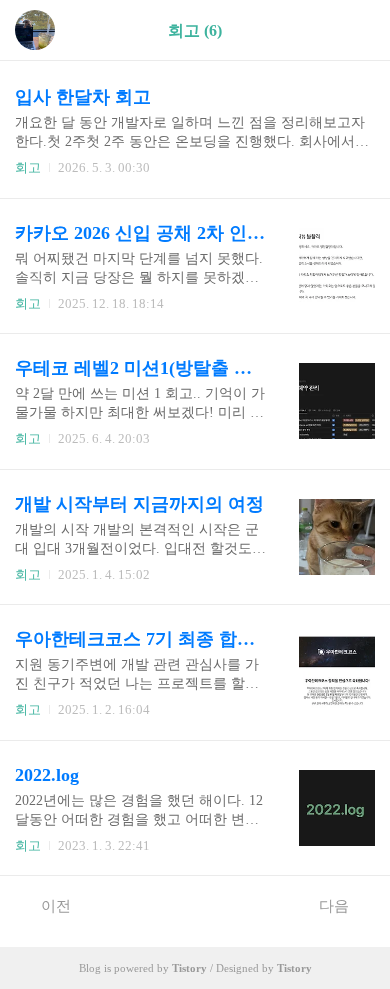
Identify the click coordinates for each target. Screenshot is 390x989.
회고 (28, 167)
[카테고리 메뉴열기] (355, 30)
